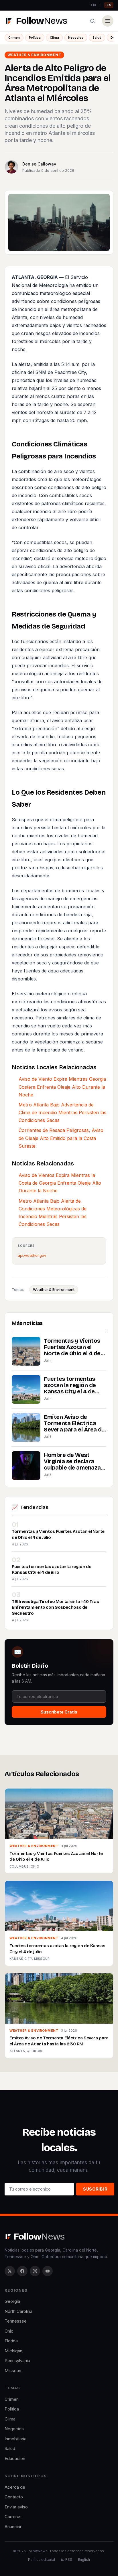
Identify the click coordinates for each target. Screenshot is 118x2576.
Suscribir (95, 2189)
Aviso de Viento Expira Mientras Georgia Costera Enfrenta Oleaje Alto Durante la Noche (62, 1087)
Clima (54, 38)
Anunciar (13, 2527)
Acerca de (15, 2487)
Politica (12, 2409)
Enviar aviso (16, 2507)
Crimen (14, 38)
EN (93, 5)
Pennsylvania (17, 2361)
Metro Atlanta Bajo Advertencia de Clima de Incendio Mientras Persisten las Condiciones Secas (62, 1112)
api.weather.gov (32, 1255)
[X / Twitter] (10, 2271)
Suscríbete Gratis (59, 1712)
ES (109, 5)
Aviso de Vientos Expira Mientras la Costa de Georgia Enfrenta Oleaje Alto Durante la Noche (60, 1183)
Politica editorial (42, 2560)
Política (35, 38)
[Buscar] (93, 21)
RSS (69, 2560)
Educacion (15, 2458)
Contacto (14, 2497)
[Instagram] (35, 2271)
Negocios (76, 38)
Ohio (9, 2331)
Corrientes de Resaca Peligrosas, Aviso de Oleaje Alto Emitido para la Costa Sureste (61, 1138)
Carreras (13, 2517)
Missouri (13, 2371)
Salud (97, 38)
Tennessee (16, 2321)
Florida (11, 2341)
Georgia (12, 2301)
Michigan (13, 2351)
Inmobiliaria (15, 2439)
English (84, 2560)
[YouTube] (48, 2271)
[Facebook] (22, 2271)
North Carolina (18, 2311)
